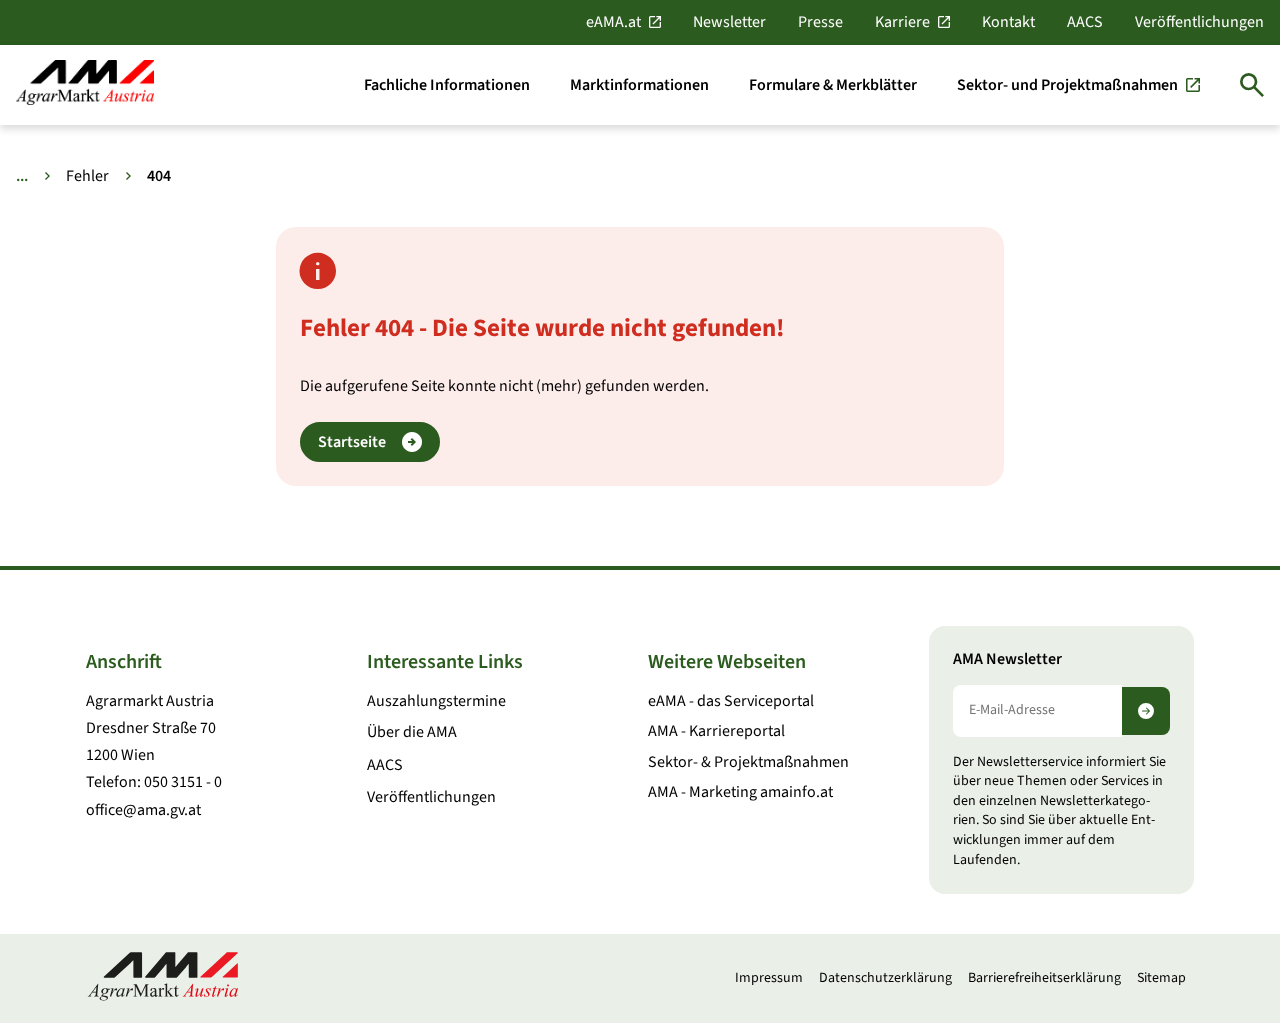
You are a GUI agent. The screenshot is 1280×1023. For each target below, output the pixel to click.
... (22, 176)
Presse (820, 22)
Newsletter (729, 22)
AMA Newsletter (1007, 659)
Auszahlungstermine (436, 701)
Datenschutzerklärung (885, 978)
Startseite (352, 442)
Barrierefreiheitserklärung (1044, 978)
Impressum (769, 978)
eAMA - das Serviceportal (731, 701)
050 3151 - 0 (183, 782)
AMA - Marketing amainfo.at (740, 792)
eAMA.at (613, 22)
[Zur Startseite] (85, 84)
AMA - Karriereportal (716, 731)
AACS (1085, 22)
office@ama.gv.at (143, 810)
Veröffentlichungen (1199, 22)
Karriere (902, 22)
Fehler (87, 176)
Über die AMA (412, 732)
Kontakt (1008, 22)
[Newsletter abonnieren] (1146, 711)
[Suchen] (1252, 85)
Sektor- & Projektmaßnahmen (748, 762)
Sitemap (1161, 978)
